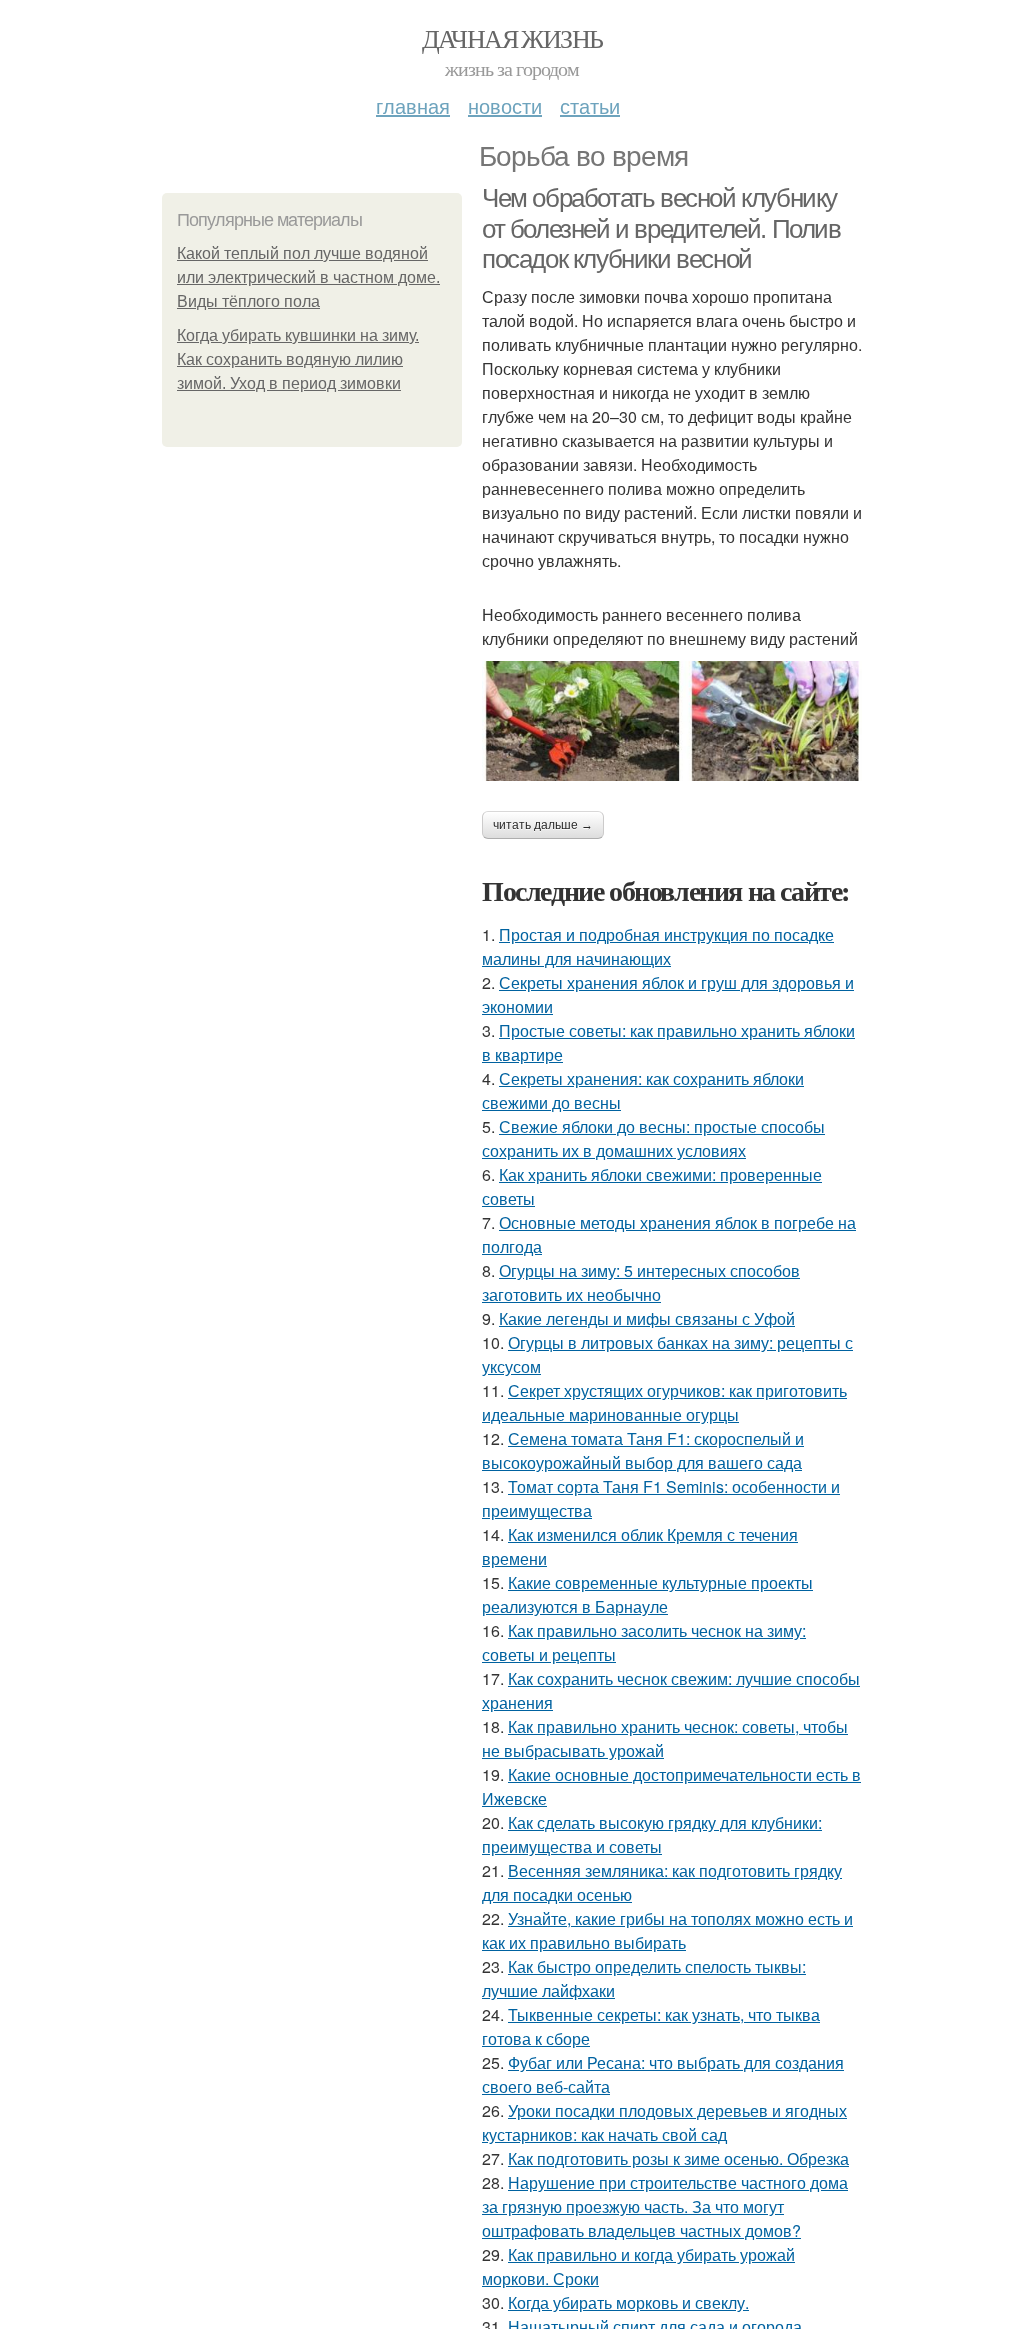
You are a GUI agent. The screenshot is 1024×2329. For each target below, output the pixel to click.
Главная (413, 105)
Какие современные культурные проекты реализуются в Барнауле (647, 1594)
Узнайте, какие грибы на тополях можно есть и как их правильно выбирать (667, 1930)
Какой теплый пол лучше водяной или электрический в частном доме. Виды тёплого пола (308, 277)
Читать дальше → (543, 825)
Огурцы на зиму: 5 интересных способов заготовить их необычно (641, 1282)
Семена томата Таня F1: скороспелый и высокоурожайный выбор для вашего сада (643, 1450)
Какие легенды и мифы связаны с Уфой (647, 1318)
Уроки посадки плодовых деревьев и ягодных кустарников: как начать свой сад (664, 2122)
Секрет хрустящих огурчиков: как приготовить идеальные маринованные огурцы (664, 1402)
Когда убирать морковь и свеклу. (628, 2302)
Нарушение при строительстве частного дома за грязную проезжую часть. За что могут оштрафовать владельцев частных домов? (665, 2206)
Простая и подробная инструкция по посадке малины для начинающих (658, 946)
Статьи (590, 105)
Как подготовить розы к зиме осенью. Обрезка (678, 2158)
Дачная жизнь (512, 38)
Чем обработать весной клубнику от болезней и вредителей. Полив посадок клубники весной (661, 228)
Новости (505, 105)
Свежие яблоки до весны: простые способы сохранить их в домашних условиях (653, 1138)
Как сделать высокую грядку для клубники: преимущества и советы (652, 1834)
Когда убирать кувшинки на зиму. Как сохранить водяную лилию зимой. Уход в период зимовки (298, 359)
